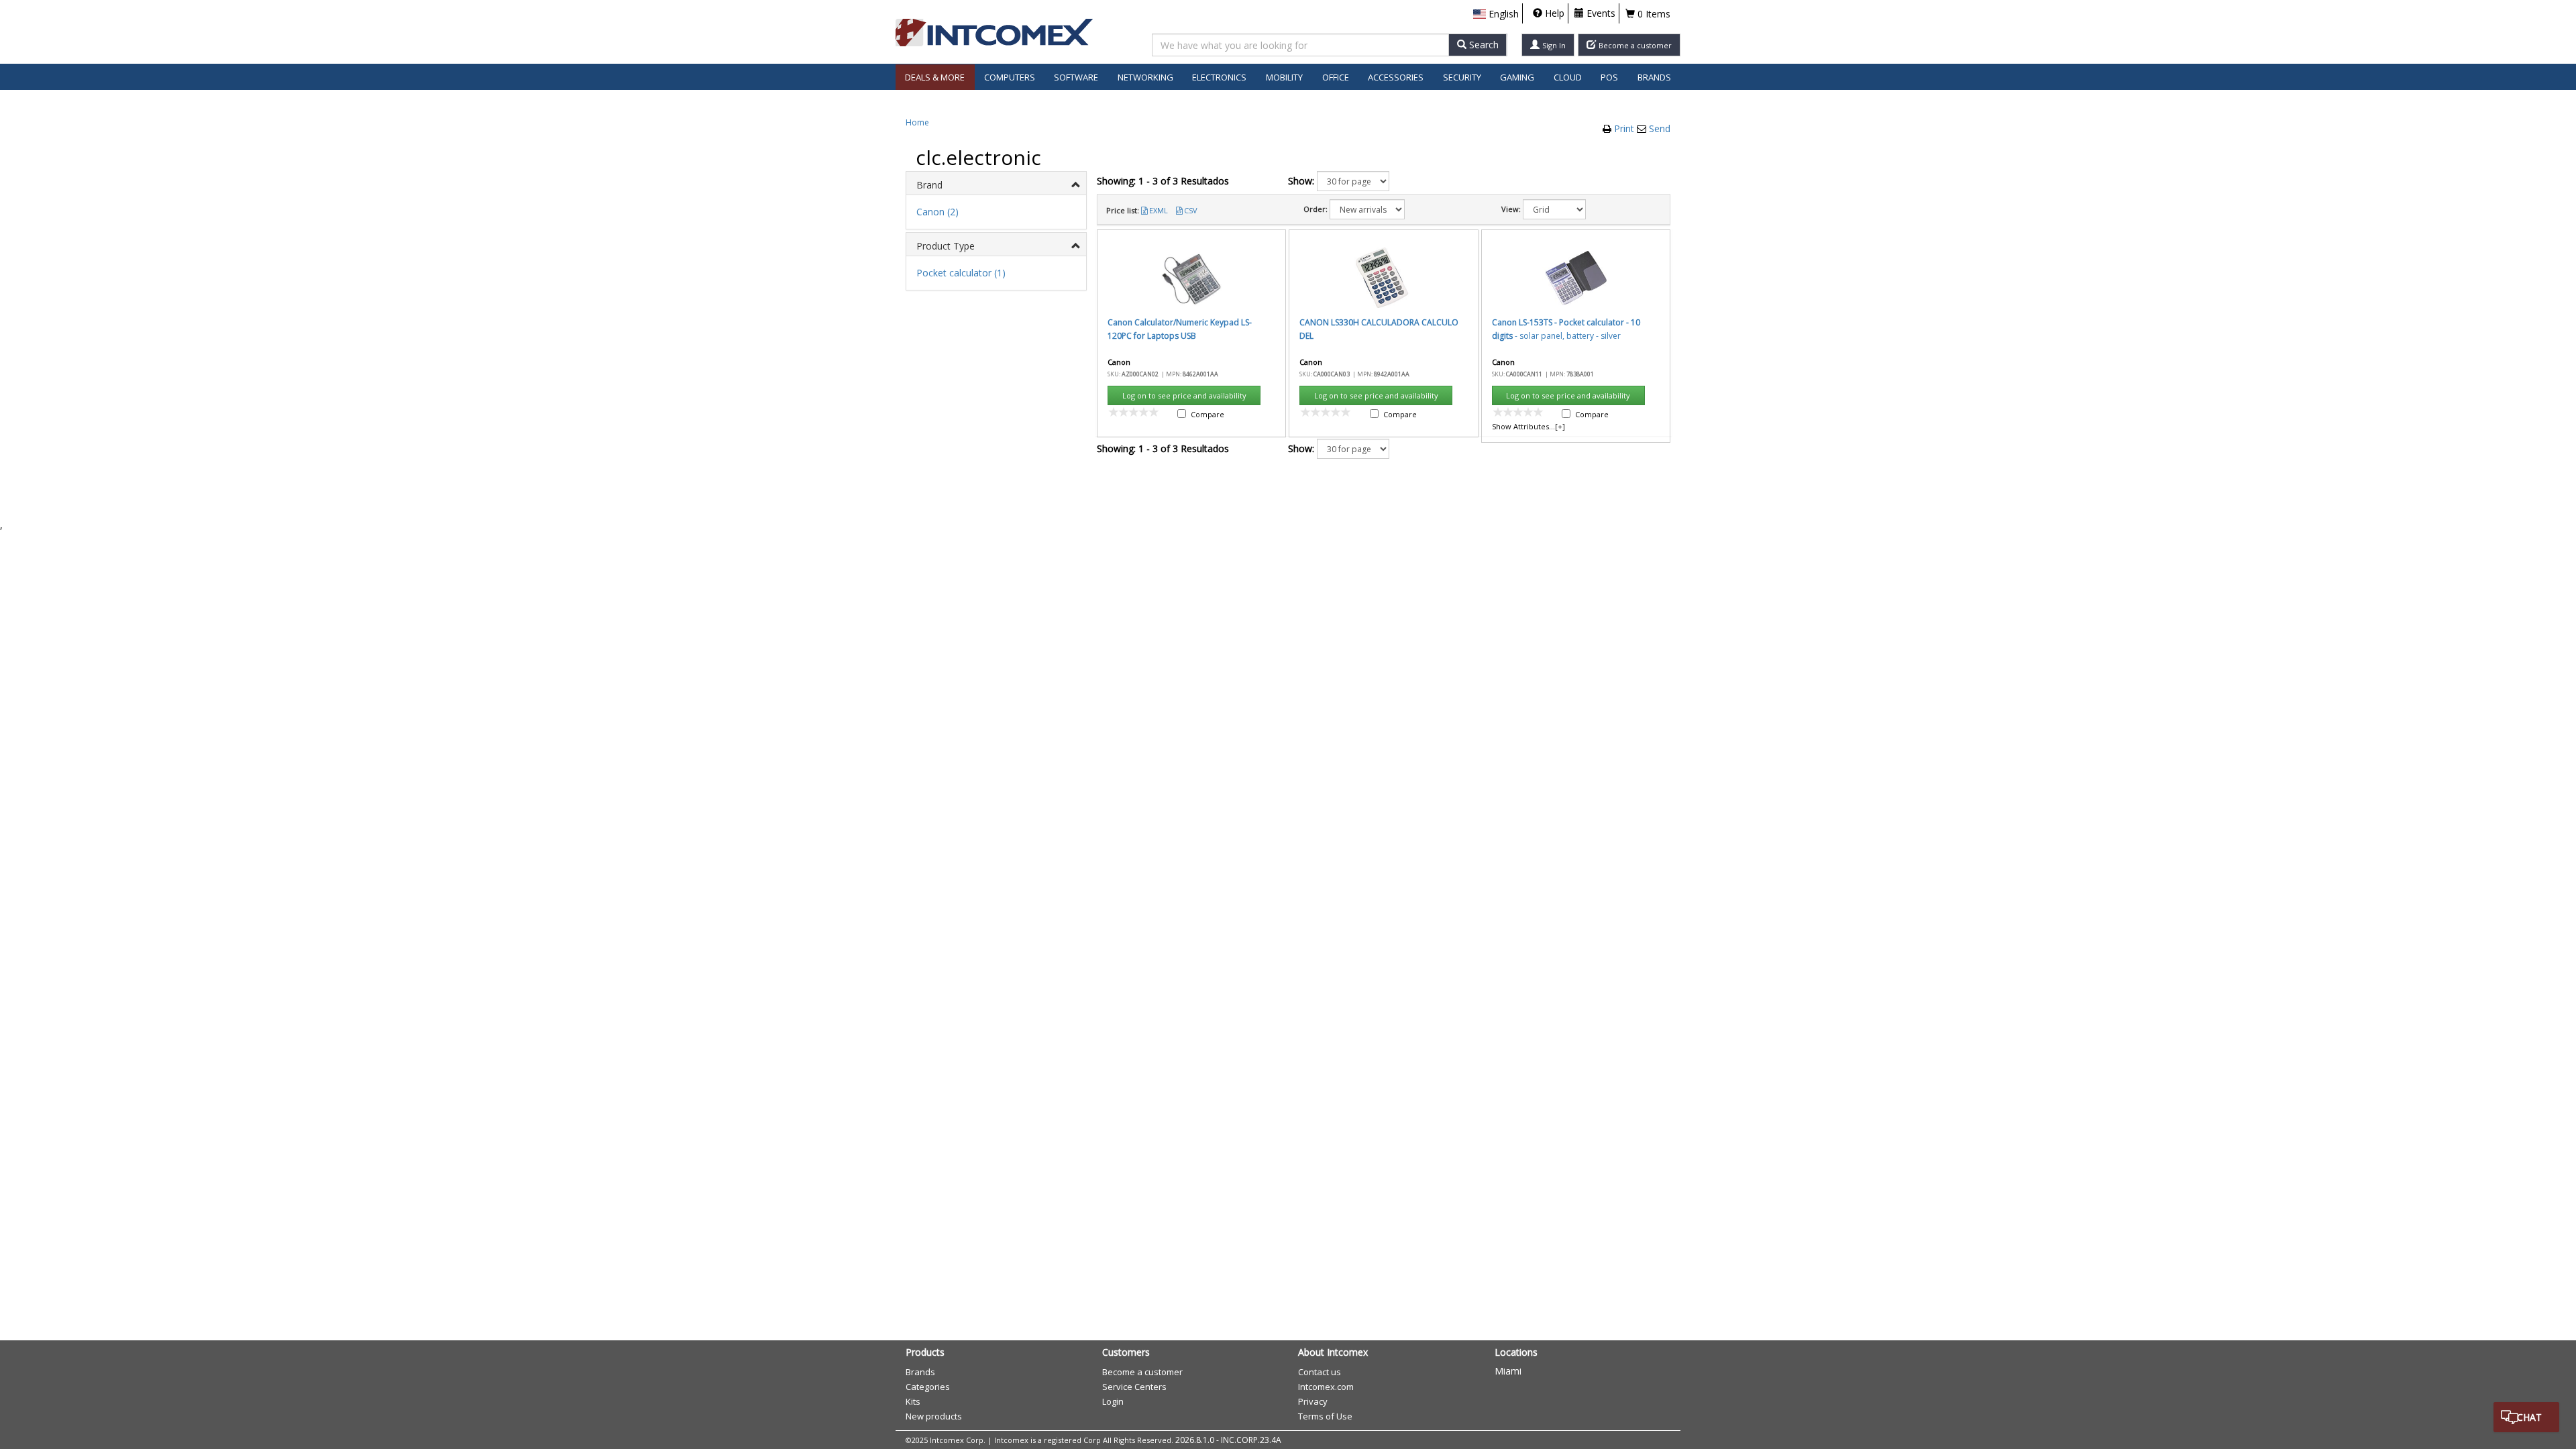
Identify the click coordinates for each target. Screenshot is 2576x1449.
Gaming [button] (1517, 77)
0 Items (1653, 14)
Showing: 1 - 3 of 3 (1163, 181)
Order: (1316, 209)
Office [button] (1336, 77)
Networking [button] (1145, 77)
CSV (1191, 210)
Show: (1301, 181)
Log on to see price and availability (1184, 395)
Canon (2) (937, 212)
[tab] (996, 183)
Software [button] (1076, 77)
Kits (913, 1401)
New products (934, 1416)
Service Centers (1134, 1387)
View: (1511, 209)
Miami (1508, 1371)
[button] (1496, 14)
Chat (2529, 1417)
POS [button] (1609, 77)
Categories (928, 1387)
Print (1625, 128)
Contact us (1320, 1372)
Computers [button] (1010, 77)
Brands (1654, 77)
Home (917, 122)
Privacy (1313, 1401)
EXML (1159, 210)
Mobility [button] (1284, 77)
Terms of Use (1325, 1416)
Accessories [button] (1396, 77)
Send (1660, 128)
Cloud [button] (1568, 77)
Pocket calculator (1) (961, 273)
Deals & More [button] (935, 77)
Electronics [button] (1219, 77)
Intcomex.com (1326, 1387)
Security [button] (1462, 77)
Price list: (1123, 210)
